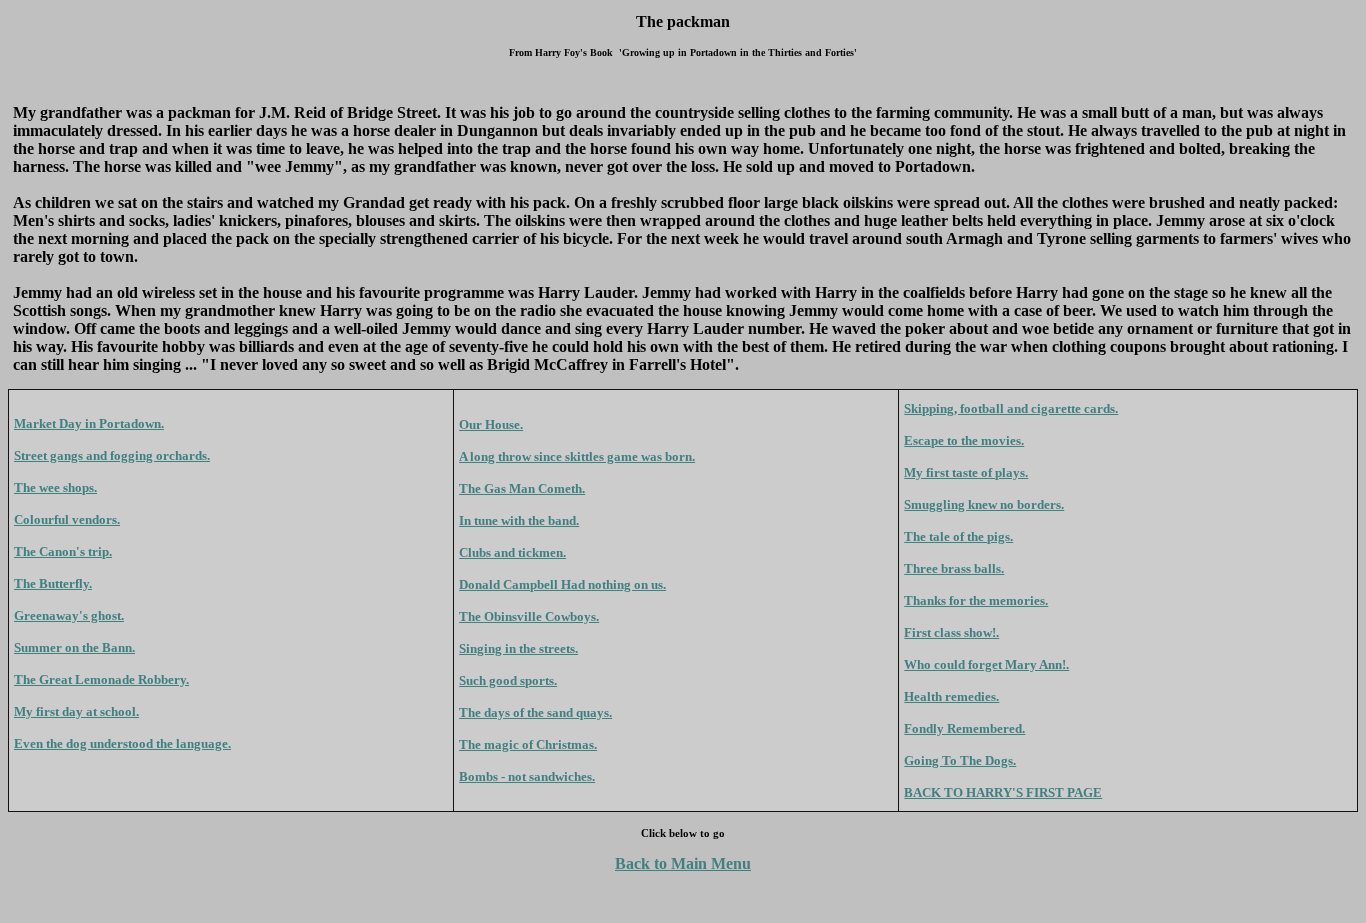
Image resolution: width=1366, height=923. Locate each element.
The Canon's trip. (63, 551)
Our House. (491, 424)
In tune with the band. (519, 520)
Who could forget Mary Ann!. (986, 664)
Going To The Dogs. (960, 760)
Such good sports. (508, 680)
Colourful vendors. (67, 519)
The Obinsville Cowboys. (529, 616)
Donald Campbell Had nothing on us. (562, 584)
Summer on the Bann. (74, 647)
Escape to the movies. (964, 440)
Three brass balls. (954, 568)
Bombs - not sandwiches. (527, 776)
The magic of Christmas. (528, 744)
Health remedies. (951, 696)
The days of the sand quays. (535, 712)
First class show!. (951, 632)
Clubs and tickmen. (512, 552)
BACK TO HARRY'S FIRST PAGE (1003, 792)
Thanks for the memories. (976, 600)
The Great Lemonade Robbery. (101, 679)
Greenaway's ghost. (69, 615)
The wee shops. (55, 487)
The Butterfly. (53, 583)
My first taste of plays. (966, 472)
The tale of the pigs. (958, 536)
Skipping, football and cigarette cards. (1011, 408)
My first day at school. (76, 711)
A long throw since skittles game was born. (577, 456)
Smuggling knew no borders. (984, 504)
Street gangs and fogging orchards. (112, 455)
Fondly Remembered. (964, 728)
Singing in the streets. (518, 648)
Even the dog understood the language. (122, 743)
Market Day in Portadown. (89, 423)
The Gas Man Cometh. (522, 488)
